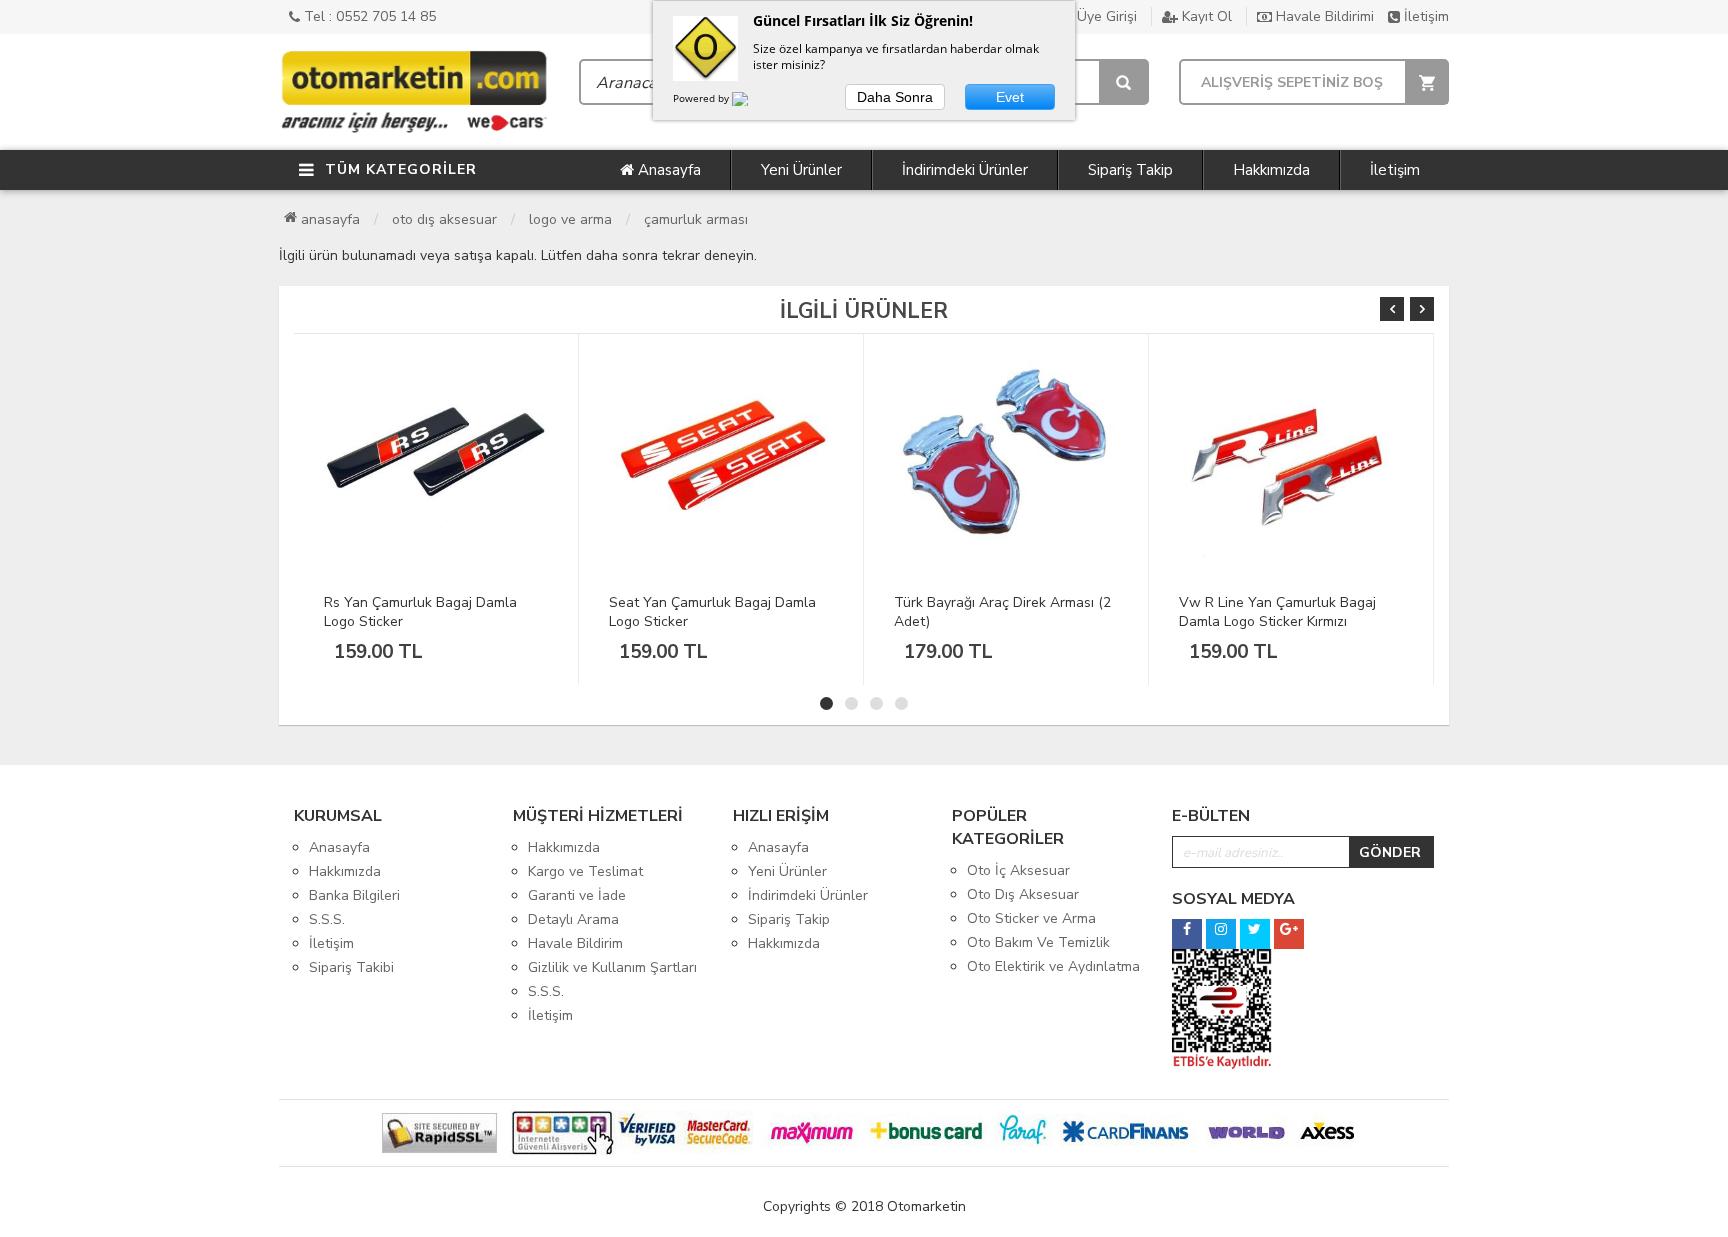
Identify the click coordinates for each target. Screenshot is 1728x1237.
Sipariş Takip (1130, 170)
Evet (1010, 97)
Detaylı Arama (573, 919)
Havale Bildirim (575, 943)
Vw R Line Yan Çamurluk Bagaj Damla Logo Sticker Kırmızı (1277, 612)
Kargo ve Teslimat (585, 871)
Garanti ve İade (577, 895)
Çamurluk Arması (696, 219)
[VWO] (752, 102)
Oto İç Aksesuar (1018, 870)
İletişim (1424, 16)
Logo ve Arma (570, 219)
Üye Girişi (1105, 16)
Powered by (702, 98)
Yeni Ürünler (801, 170)
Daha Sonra (895, 97)
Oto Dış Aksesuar (444, 219)
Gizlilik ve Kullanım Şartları (612, 967)
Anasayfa (667, 170)
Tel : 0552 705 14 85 (368, 16)
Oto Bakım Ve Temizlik (1038, 942)
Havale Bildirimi (1323, 16)
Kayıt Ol (1205, 16)
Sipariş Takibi (351, 967)
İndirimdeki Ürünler (965, 170)
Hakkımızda (1271, 170)
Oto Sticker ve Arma (1031, 918)
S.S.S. (327, 919)
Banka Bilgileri (354, 895)
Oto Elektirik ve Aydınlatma (1053, 966)
